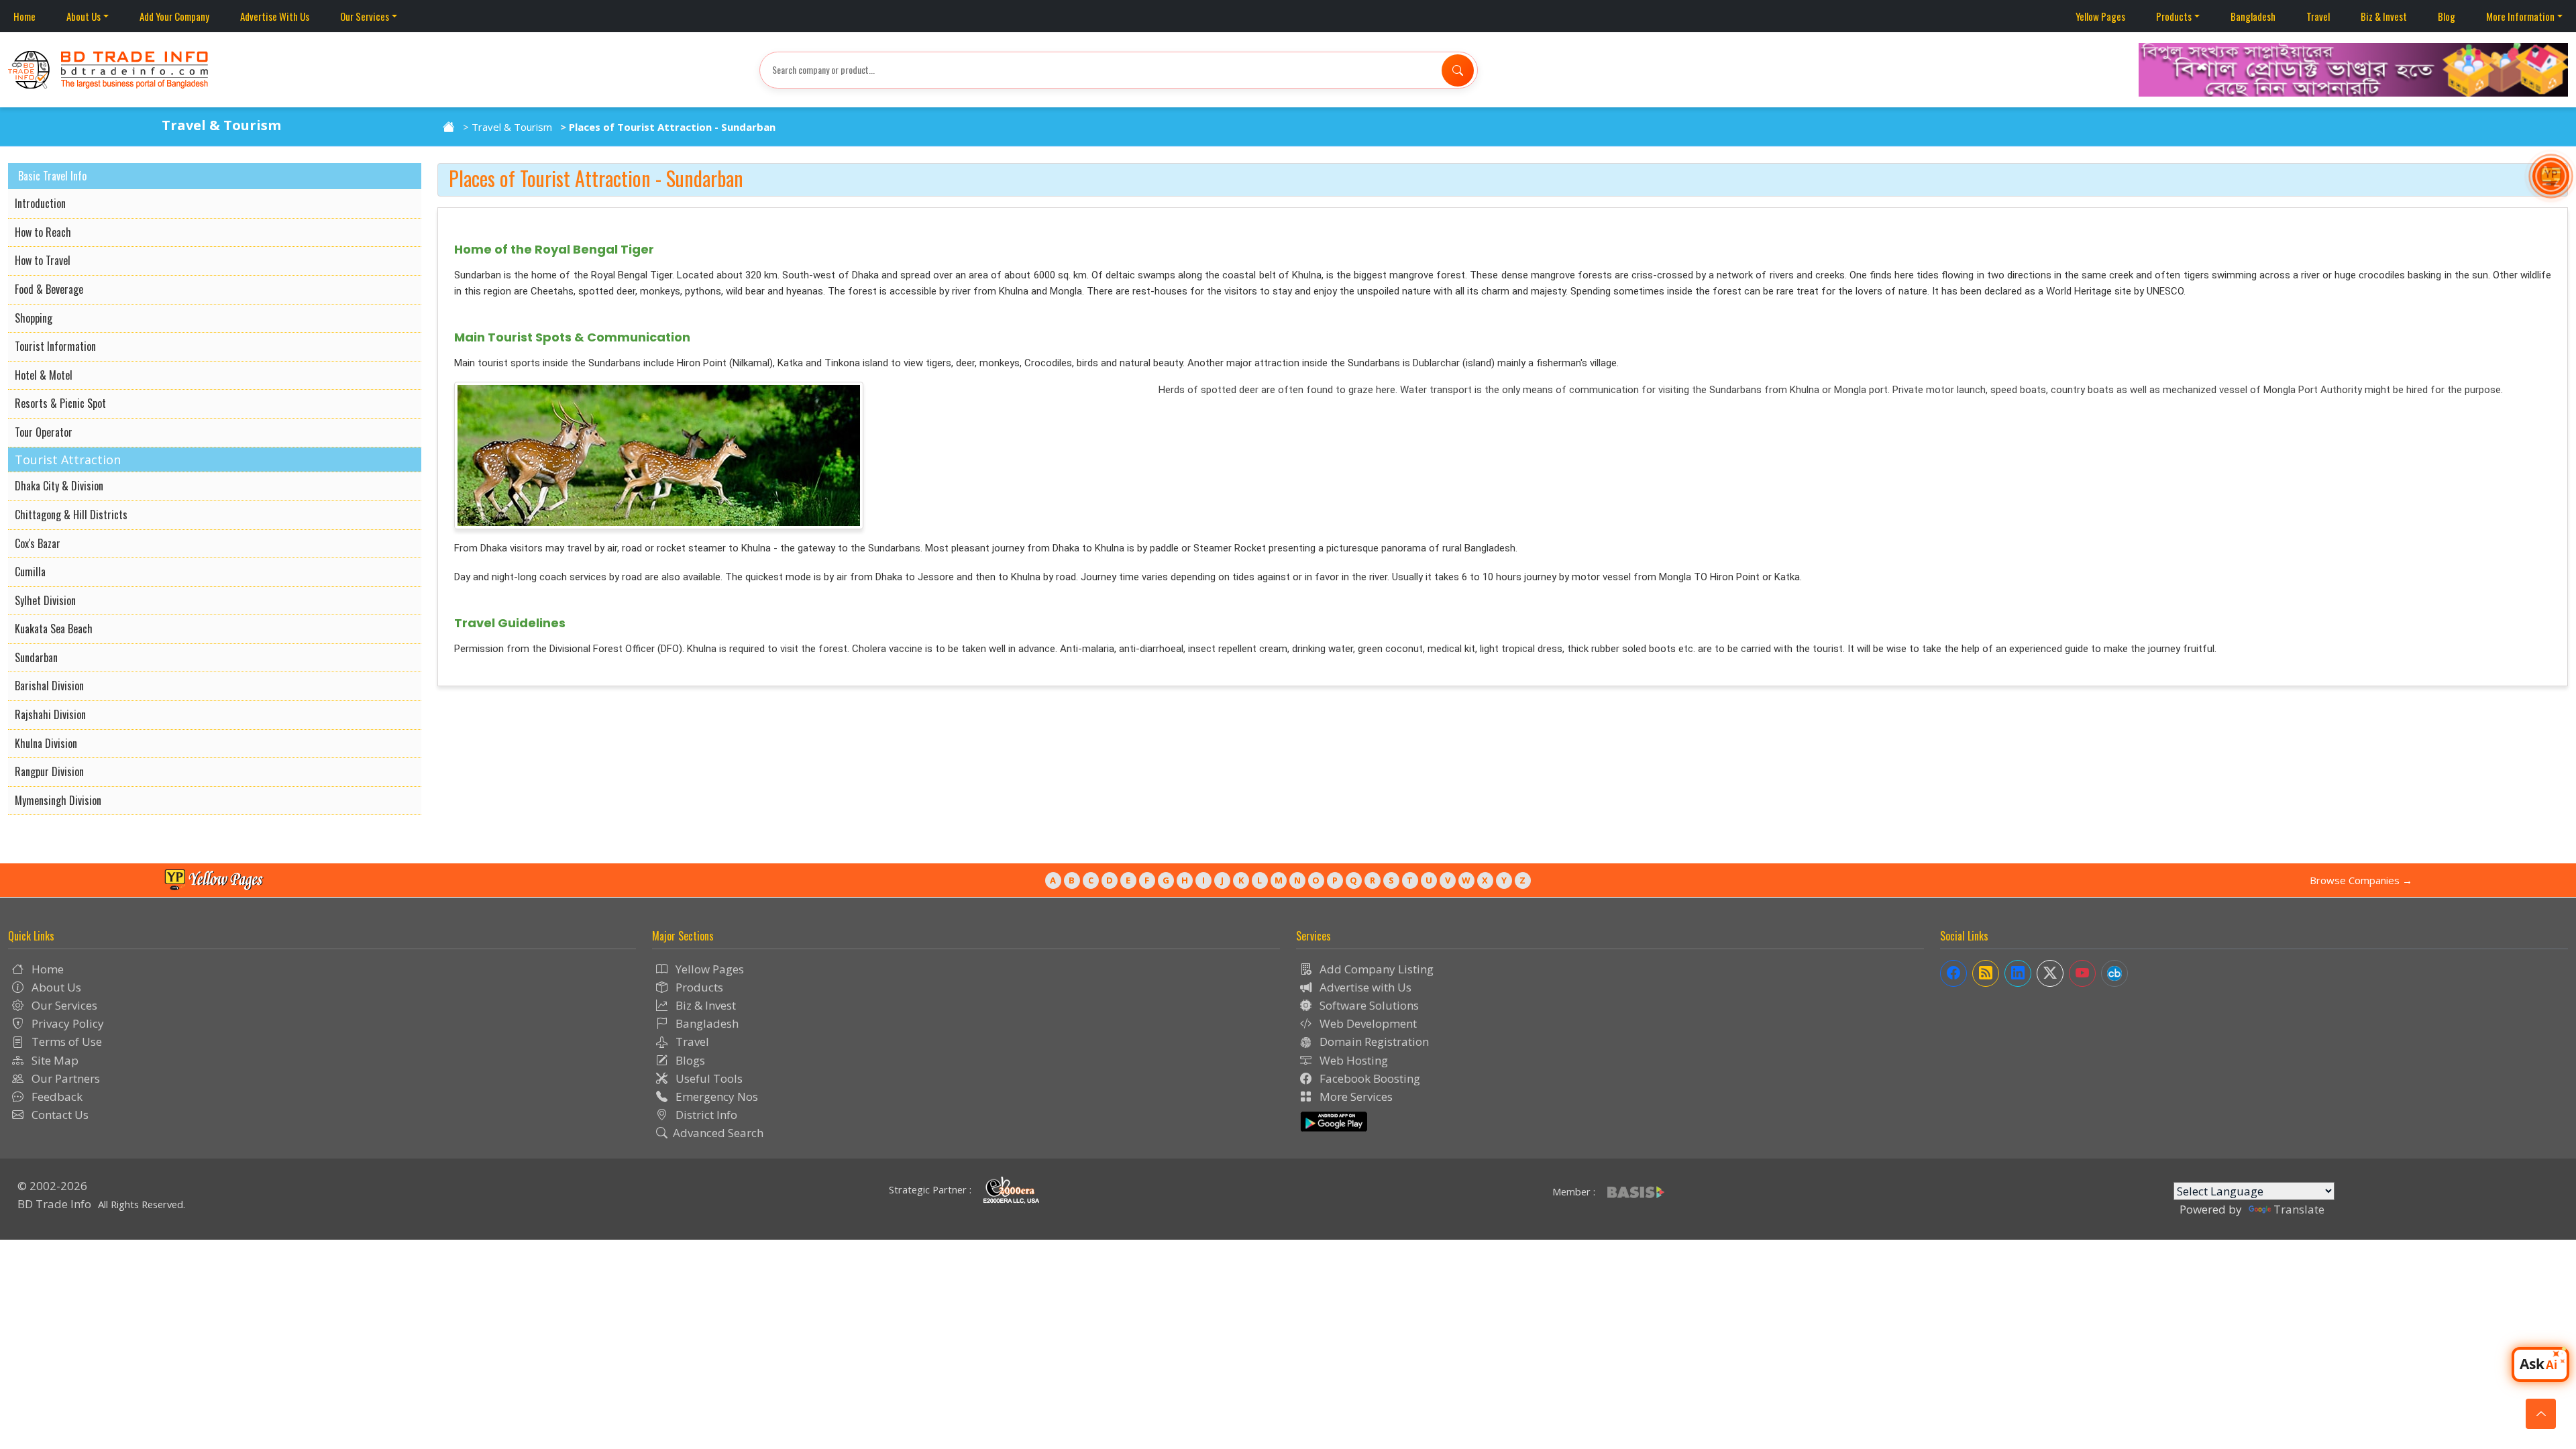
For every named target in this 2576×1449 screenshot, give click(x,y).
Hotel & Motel (44, 375)
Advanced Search (718, 1133)
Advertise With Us (275, 16)
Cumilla (30, 572)
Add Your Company (174, 16)
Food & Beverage (49, 289)
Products (2174, 16)
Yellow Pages (2100, 16)
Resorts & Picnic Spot (60, 403)
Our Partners (64, 1078)
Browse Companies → (2361, 880)
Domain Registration (1373, 1041)
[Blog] (1986, 973)
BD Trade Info (54, 1204)
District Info (705, 1115)
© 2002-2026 (52, 1186)
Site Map (54, 1060)
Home (24, 16)
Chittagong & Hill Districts (71, 515)
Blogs (689, 1060)
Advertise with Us (1364, 987)
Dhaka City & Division (59, 486)
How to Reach (43, 232)
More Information (2520, 16)
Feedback (56, 1096)
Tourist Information (55, 346)
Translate (2299, 1209)
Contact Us (59, 1115)
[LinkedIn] (2018, 973)
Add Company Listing (1375, 969)
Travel (2318, 16)
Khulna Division (46, 743)
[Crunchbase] (2114, 973)
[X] (2050, 973)
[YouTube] (2082, 973)
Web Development (1367, 1023)
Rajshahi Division (50, 714)
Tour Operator (44, 432)
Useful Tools (708, 1078)
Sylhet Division (45, 600)
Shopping (34, 318)
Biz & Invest (2384, 16)
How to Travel (43, 260)
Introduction (40, 203)
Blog (2447, 16)
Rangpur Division (49, 771)
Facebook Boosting (1368, 1078)
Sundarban (36, 657)
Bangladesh (2253, 16)
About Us (84, 16)
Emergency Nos (715, 1096)
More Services (1355, 1096)
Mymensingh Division (58, 800)
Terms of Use (65, 1041)
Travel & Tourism (512, 127)
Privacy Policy (66, 1023)
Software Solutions (1368, 1005)
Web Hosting (1352, 1060)
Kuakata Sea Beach (54, 629)
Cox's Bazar (38, 543)
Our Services (365, 16)
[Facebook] (1953, 973)
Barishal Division (49, 686)
